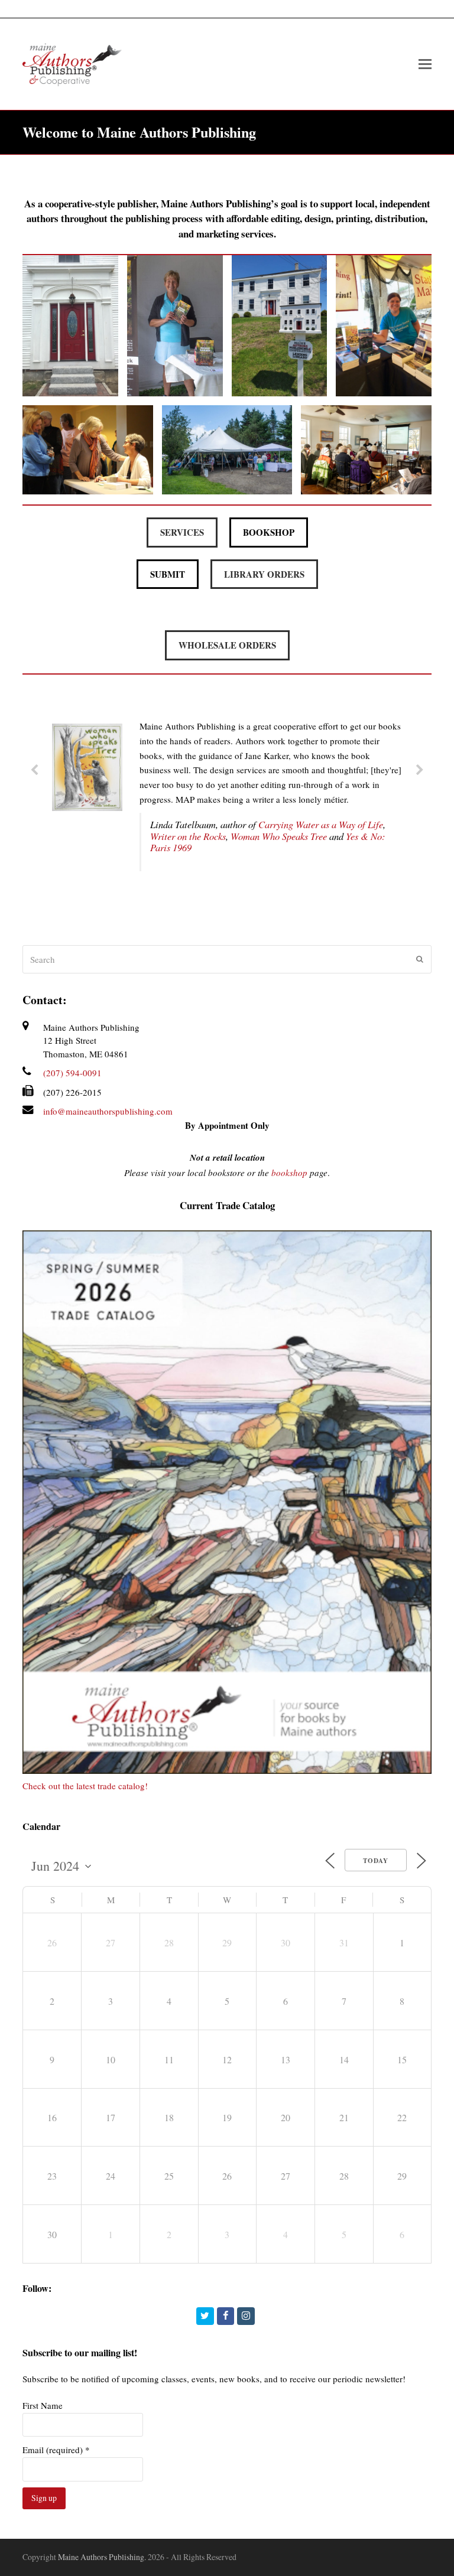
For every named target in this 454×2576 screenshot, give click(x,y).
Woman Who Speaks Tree (279, 836)
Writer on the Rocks (188, 836)
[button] (182, 533)
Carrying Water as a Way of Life (321, 824)
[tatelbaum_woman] (87, 807)
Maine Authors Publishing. (102, 2557)
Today (376, 1861)
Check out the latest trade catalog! (85, 1786)
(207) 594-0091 (72, 1073)
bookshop (289, 1173)
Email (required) (56, 2450)
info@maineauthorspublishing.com (108, 1111)
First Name (43, 2405)
